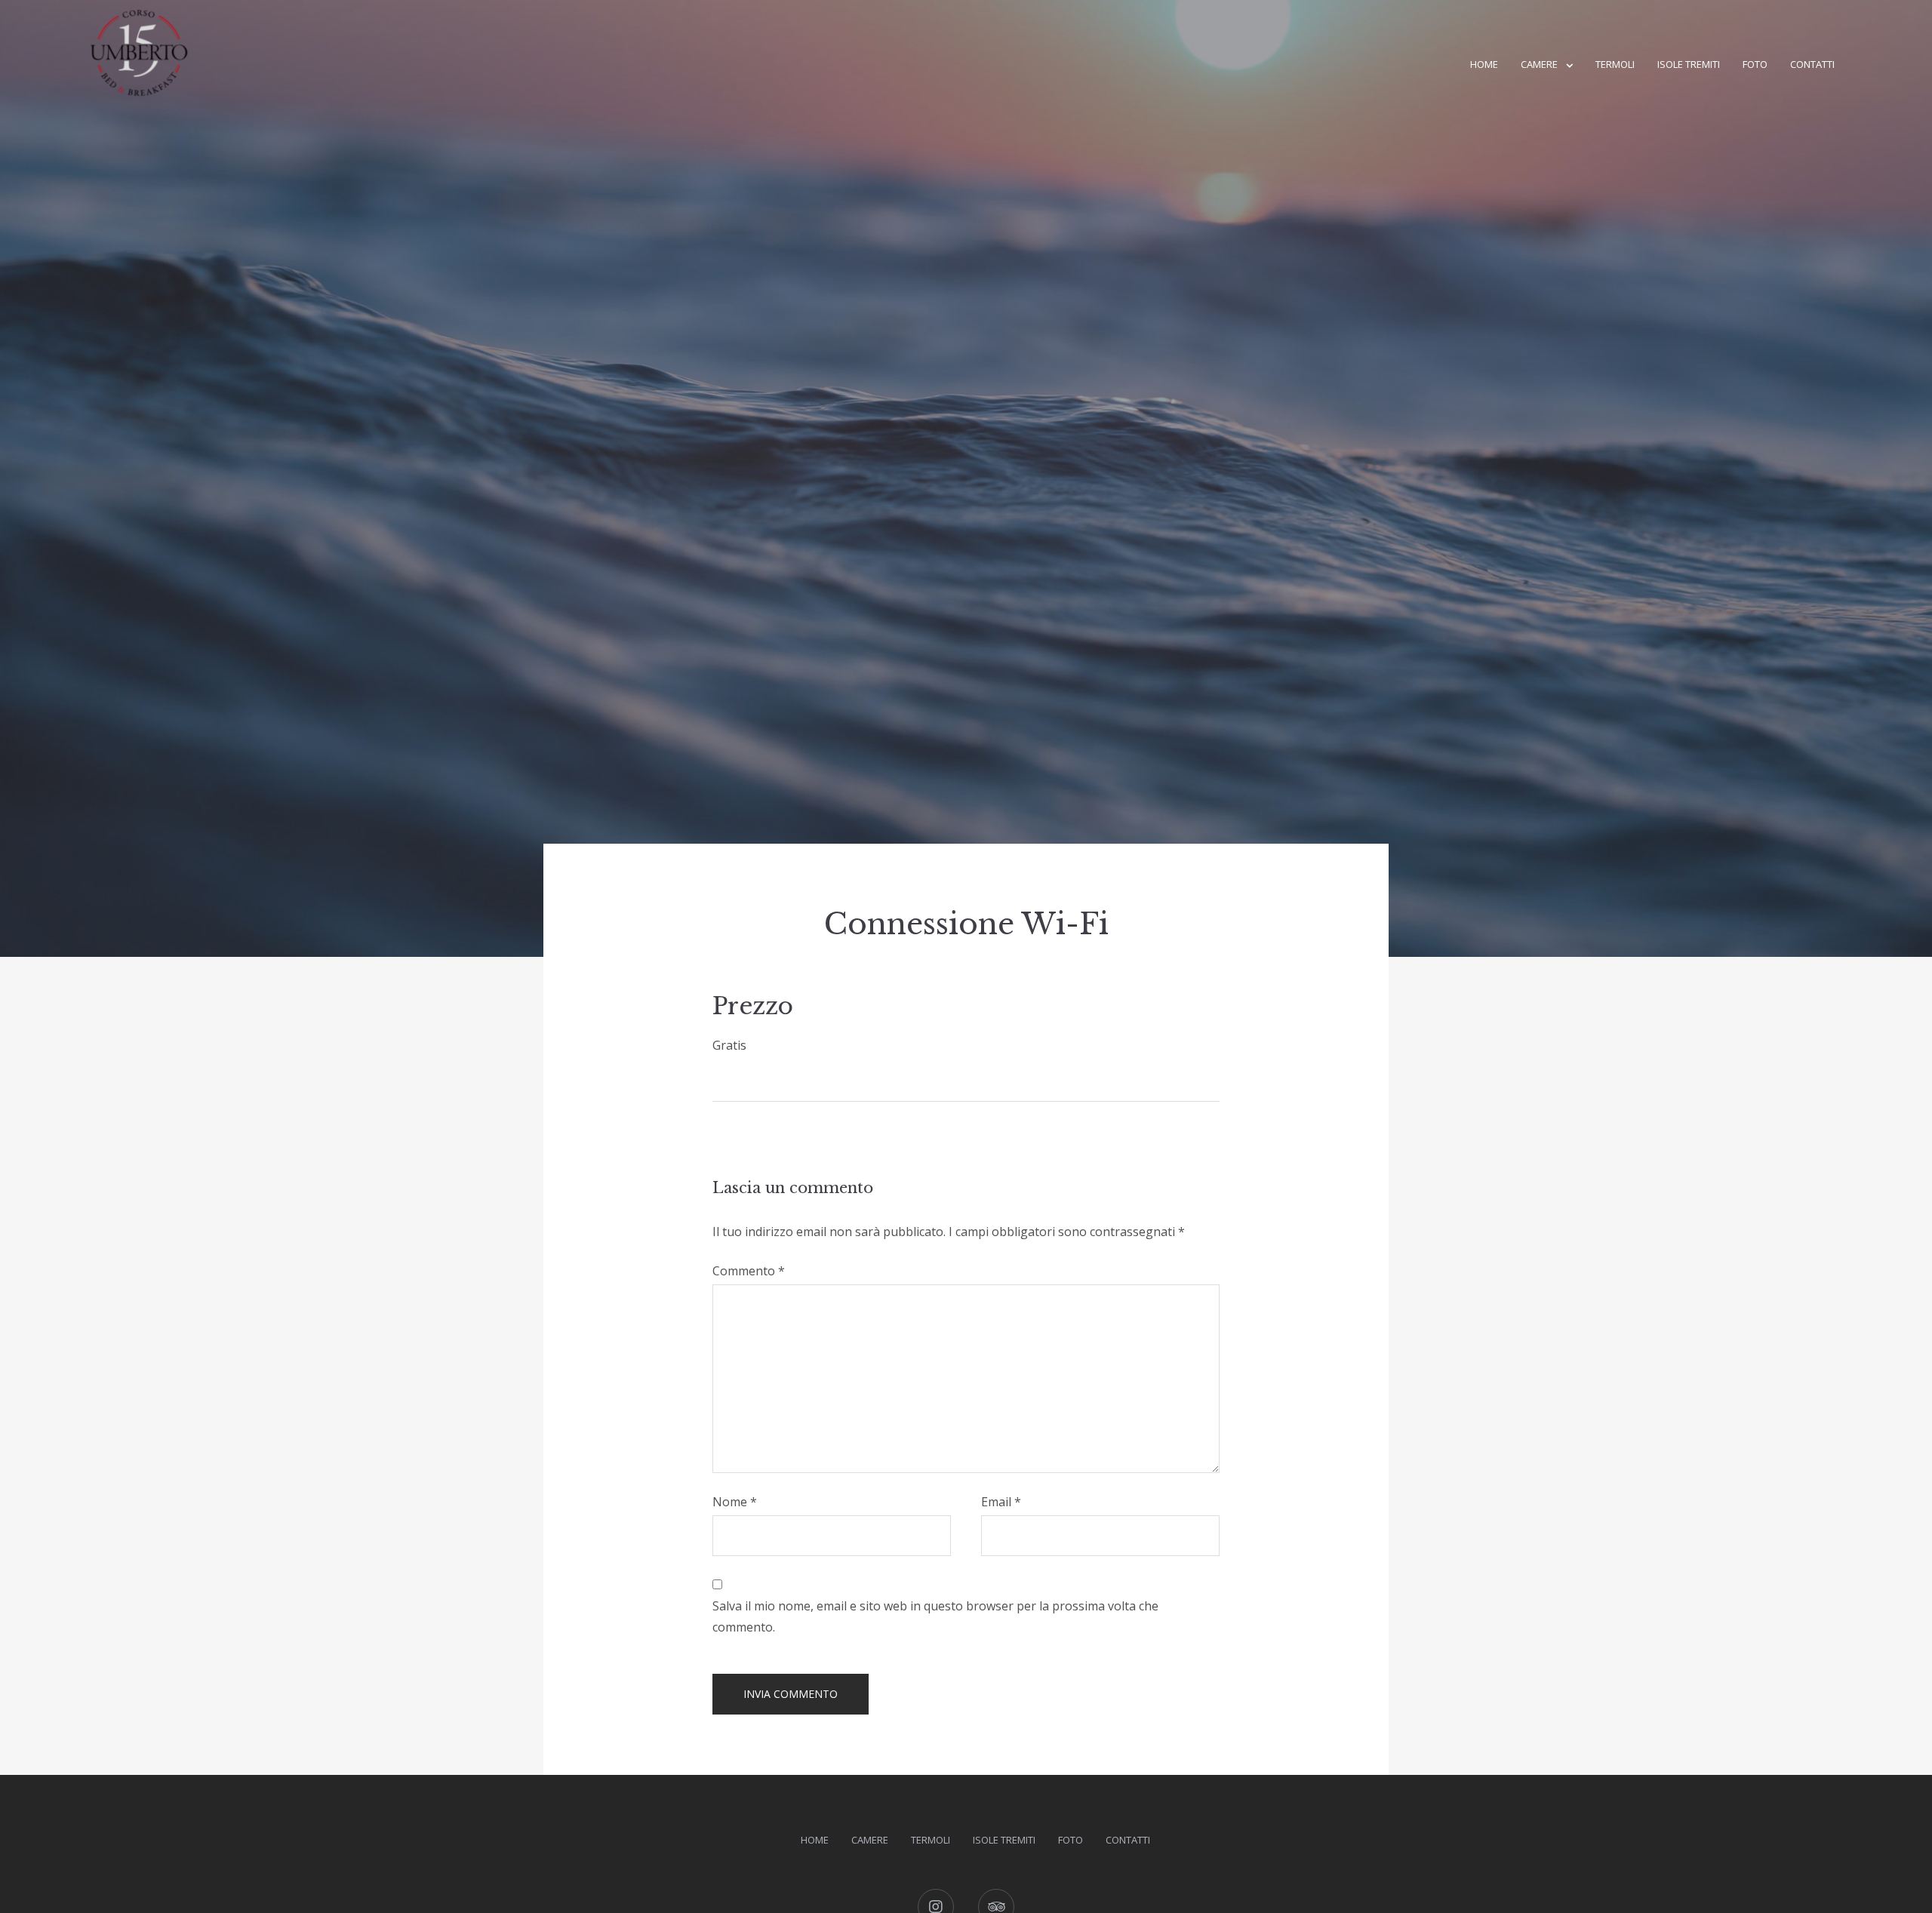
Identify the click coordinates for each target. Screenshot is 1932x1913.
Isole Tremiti (1689, 64)
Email (1001, 1502)
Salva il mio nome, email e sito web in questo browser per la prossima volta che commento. (935, 1616)
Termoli (1615, 64)
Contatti (1812, 64)
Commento (749, 1271)
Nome (735, 1502)
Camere (1539, 64)
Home (1484, 64)
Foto (1755, 64)
